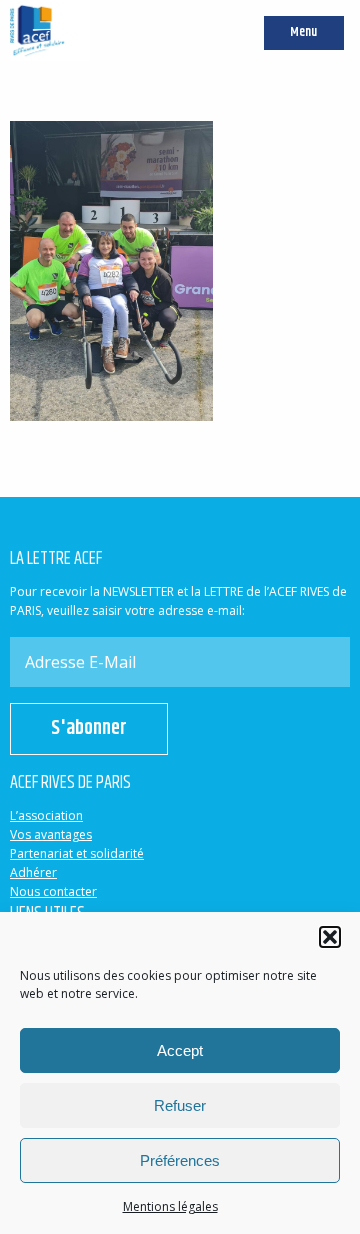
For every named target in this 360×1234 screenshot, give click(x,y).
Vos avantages (51, 834)
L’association (46, 815)
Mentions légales (170, 1206)
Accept (180, 1050)
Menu (303, 32)
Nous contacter (53, 891)
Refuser (180, 1105)
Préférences (180, 1160)
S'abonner (89, 728)
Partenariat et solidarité (77, 853)
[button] (330, 937)
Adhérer (33, 872)
